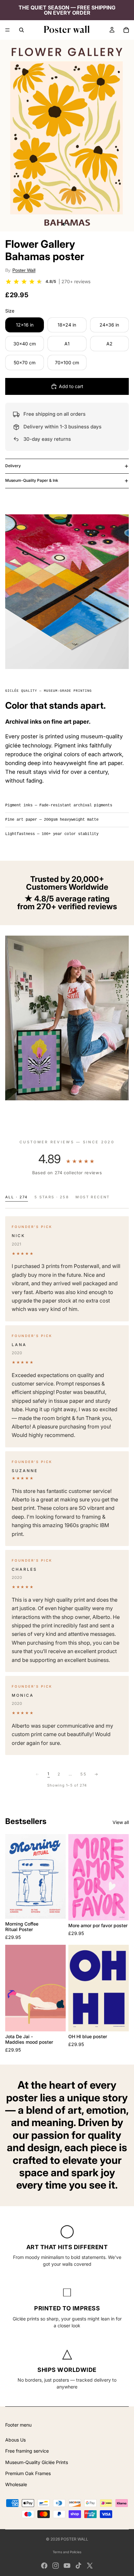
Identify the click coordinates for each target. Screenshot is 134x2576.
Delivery (13, 466)
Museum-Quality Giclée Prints (37, 2462)
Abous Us (15, 2440)
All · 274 (17, 1197)
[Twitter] (90, 2566)
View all (121, 1822)
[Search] (21, 30)
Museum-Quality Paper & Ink (32, 480)
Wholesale (16, 2484)
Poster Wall (24, 270)
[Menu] (7, 30)
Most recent (93, 1197)
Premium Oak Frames (28, 2473)
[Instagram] (56, 2566)
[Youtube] (67, 2566)
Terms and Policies (67, 2552)
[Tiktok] (78, 2566)
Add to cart (71, 386)
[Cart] (126, 30)
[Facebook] (44, 2566)
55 (83, 1774)
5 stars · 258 (52, 1197)
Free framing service (27, 2451)
